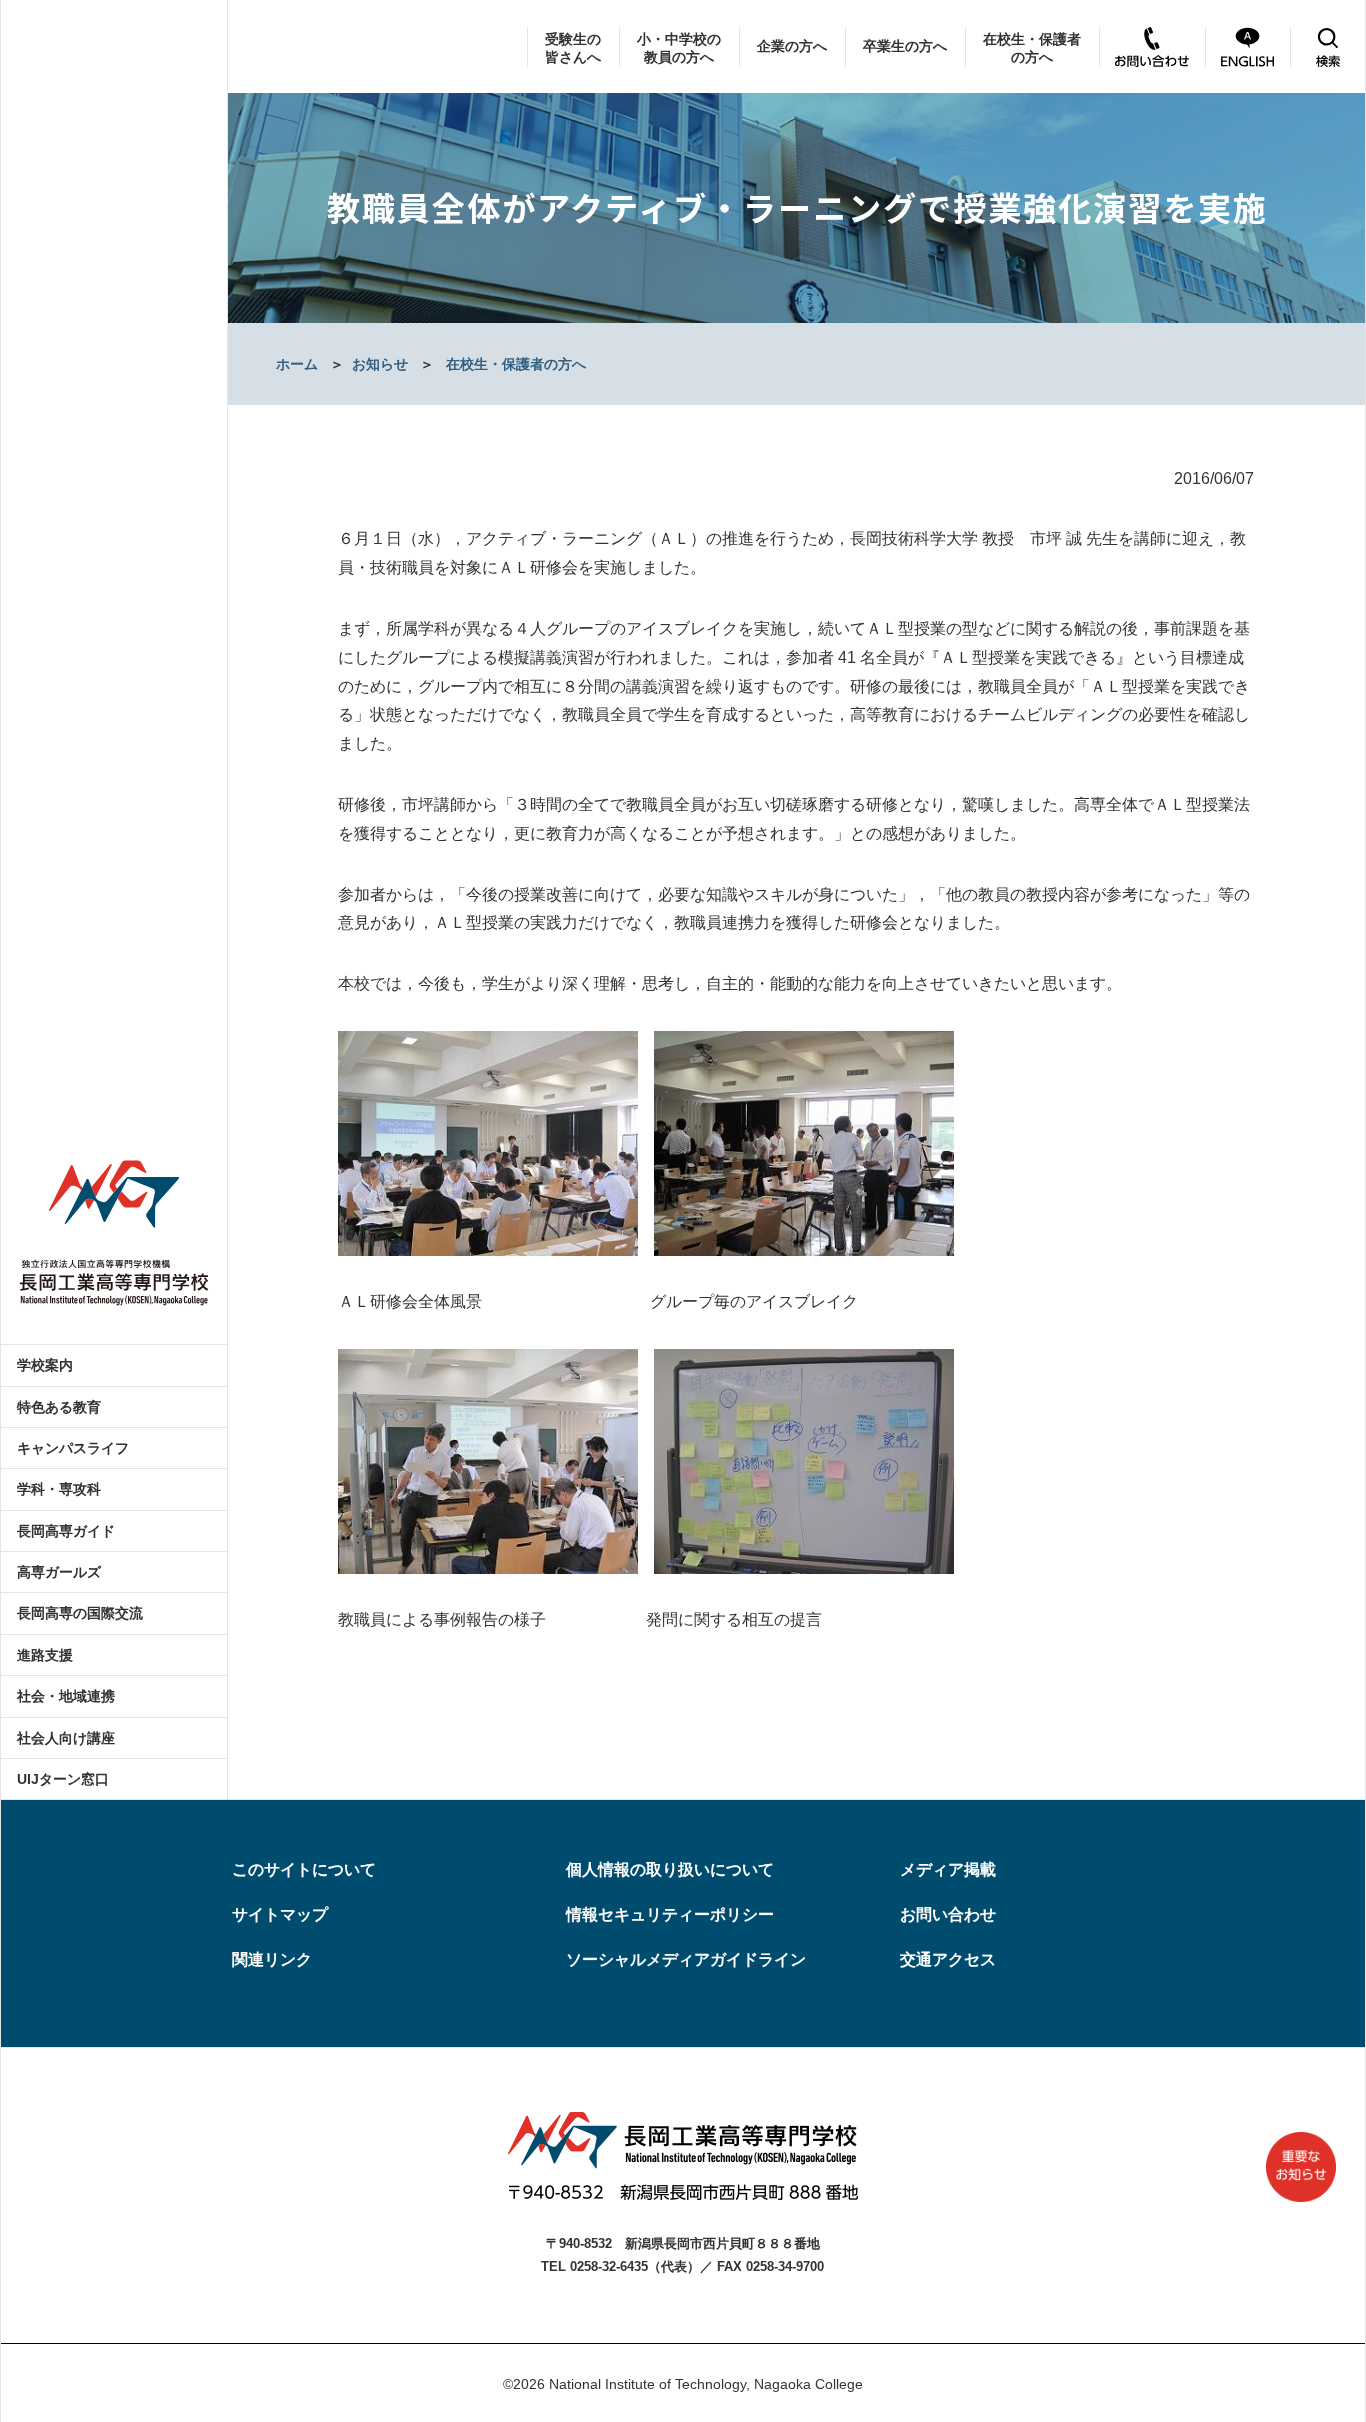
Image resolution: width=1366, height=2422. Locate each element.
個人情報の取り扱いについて (670, 1869)
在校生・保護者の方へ (1032, 48)
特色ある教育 (59, 1407)
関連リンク (272, 1959)
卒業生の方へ (905, 46)
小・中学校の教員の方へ (679, 48)
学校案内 (45, 1365)
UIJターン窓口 (63, 1779)
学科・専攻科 (59, 1489)
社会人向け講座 (66, 1738)
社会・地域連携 (66, 1696)
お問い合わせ (948, 1914)
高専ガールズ (59, 1572)
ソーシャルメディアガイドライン (686, 1959)
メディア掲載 (948, 1869)
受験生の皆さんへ (573, 48)
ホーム (297, 364)
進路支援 (45, 1655)
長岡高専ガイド (66, 1531)
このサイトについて (304, 1869)
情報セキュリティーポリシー (670, 1914)
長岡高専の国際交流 (80, 1613)
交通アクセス (948, 1959)
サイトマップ (280, 1914)
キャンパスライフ (73, 1448)
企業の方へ (792, 46)
